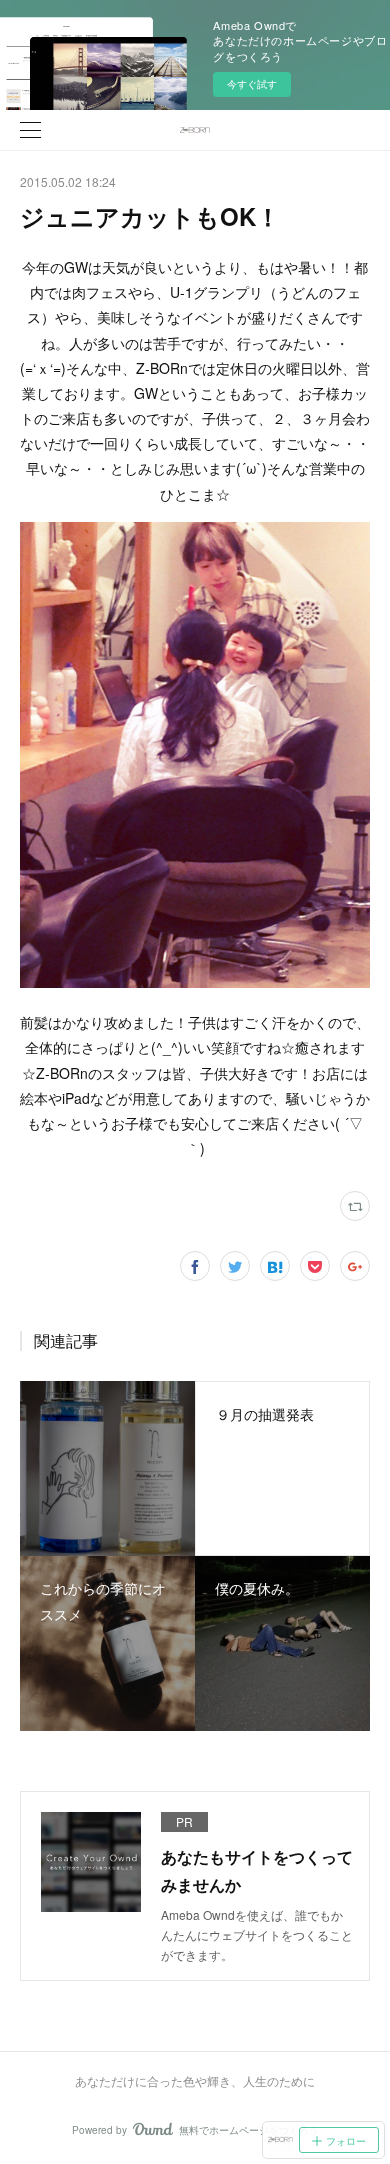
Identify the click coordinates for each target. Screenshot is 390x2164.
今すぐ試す (252, 84)
